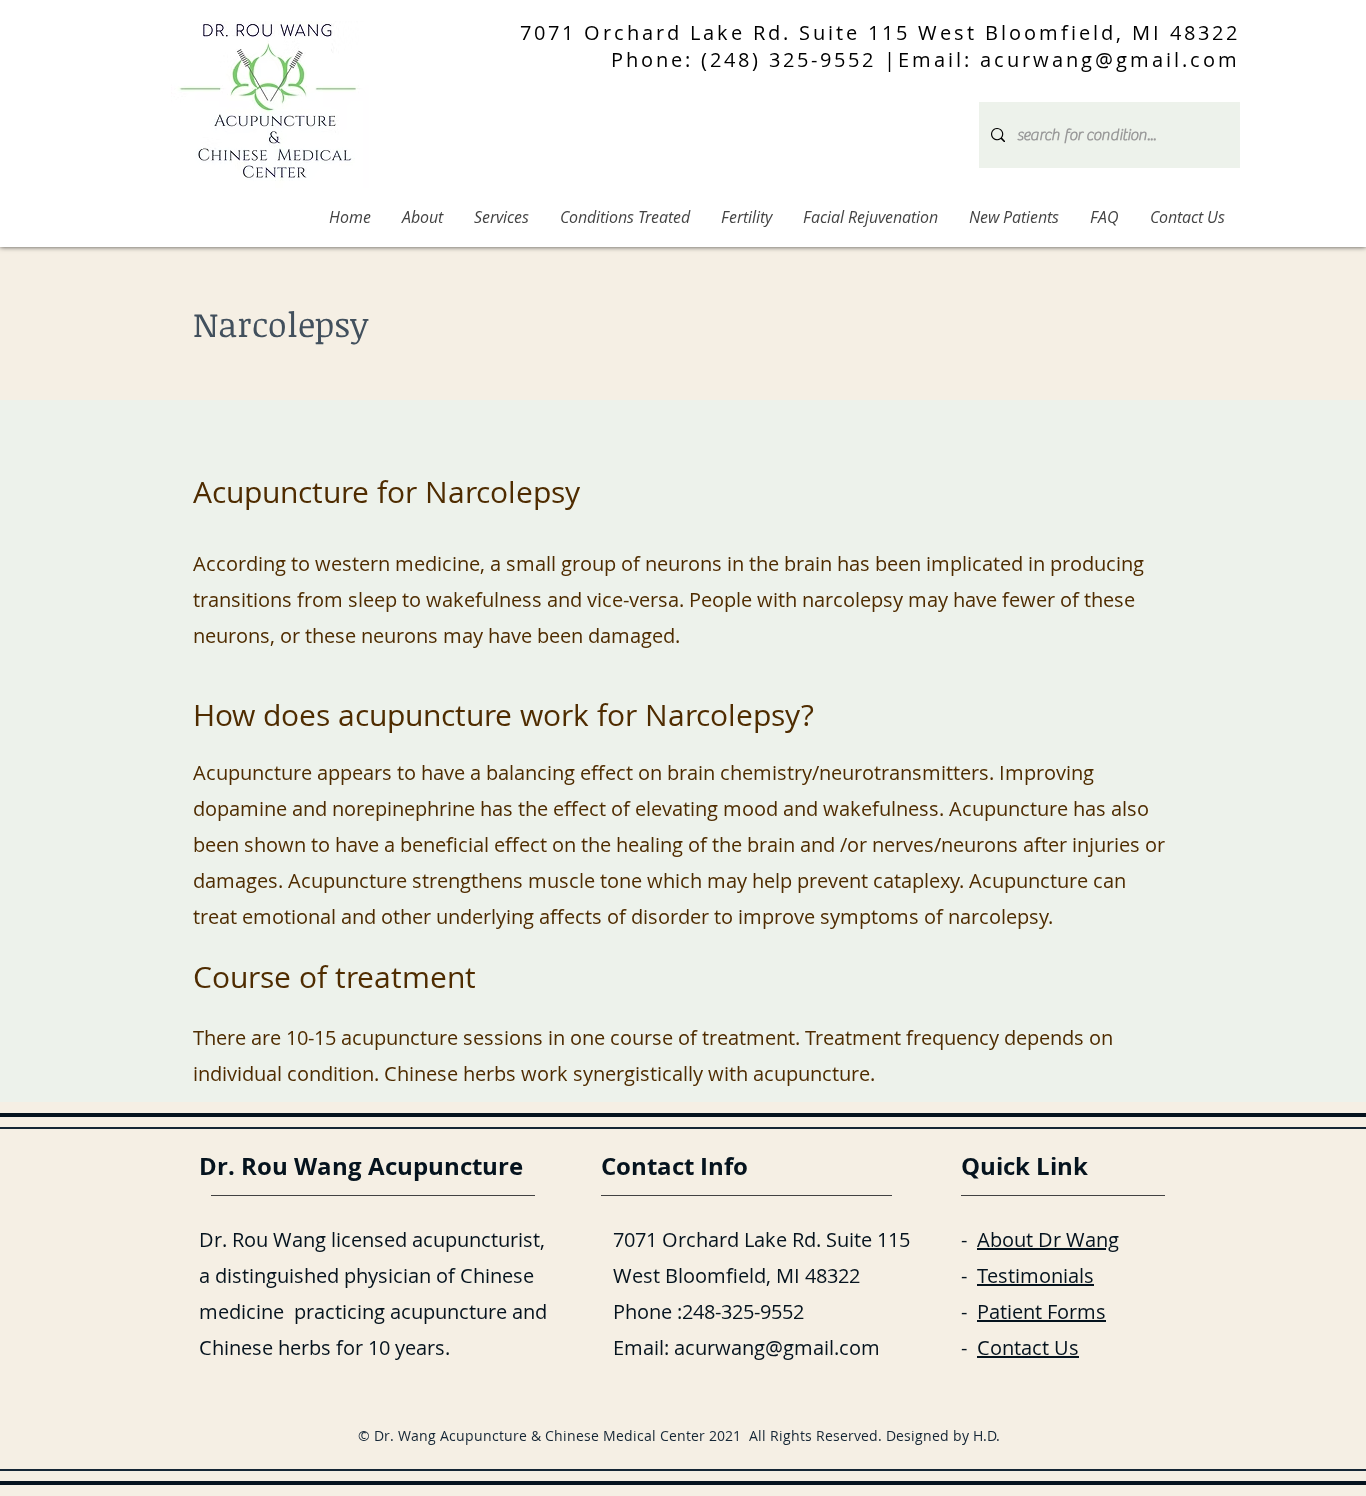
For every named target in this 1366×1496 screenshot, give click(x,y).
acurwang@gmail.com (777, 1347)
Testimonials (1035, 1275)
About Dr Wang (1048, 1239)
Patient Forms (1041, 1311)
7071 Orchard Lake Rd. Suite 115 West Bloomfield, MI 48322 (880, 32)
